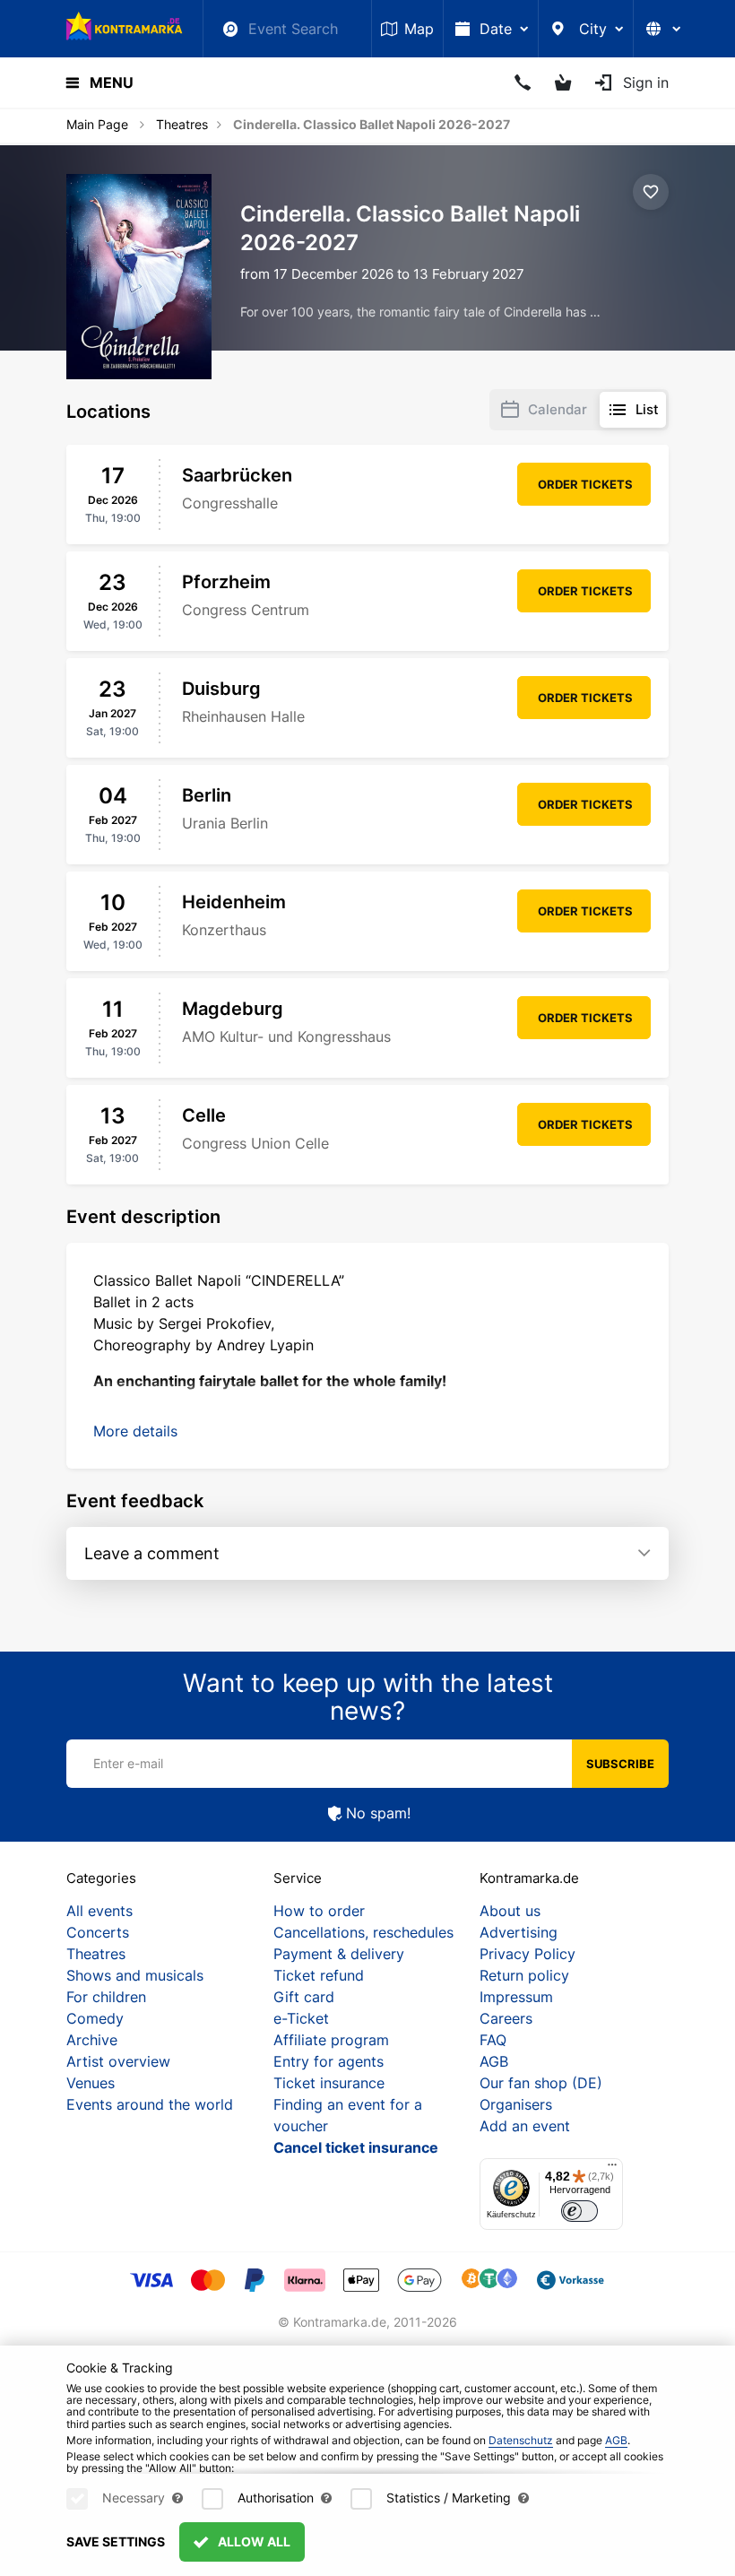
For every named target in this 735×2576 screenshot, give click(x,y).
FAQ (493, 2040)
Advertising (519, 1932)
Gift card (304, 1997)
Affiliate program (331, 2040)
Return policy (524, 1975)
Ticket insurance (329, 2083)
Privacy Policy (527, 1954)
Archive (92, 2040)
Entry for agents (329, 2061)
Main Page (97, 124)
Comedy (95, 2018)
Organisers (516, 2104)
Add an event (525, 2126)
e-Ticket (301, 2018)
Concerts (98, 1932)
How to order (319, 1911)
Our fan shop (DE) (541, 2083)
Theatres (182, 124)
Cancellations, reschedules (363, 1932)
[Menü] (612, 2169)
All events (99, 1911)
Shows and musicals (135, 1975)
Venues (91, 2083)
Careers (506, 2018)
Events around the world (150, 2104)
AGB (494, 2061)
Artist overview (118, 2061)
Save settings (116, 2541)
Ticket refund (319, 1975)
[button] (135, 1431)
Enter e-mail (128, 1763)
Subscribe (620, 1764)
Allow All (253, 2541)
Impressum (516, 1997)
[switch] (579, 2212)
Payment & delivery (339, 1954)
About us (510, 1911)
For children (106, 1997)
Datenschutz (521, 2440)
